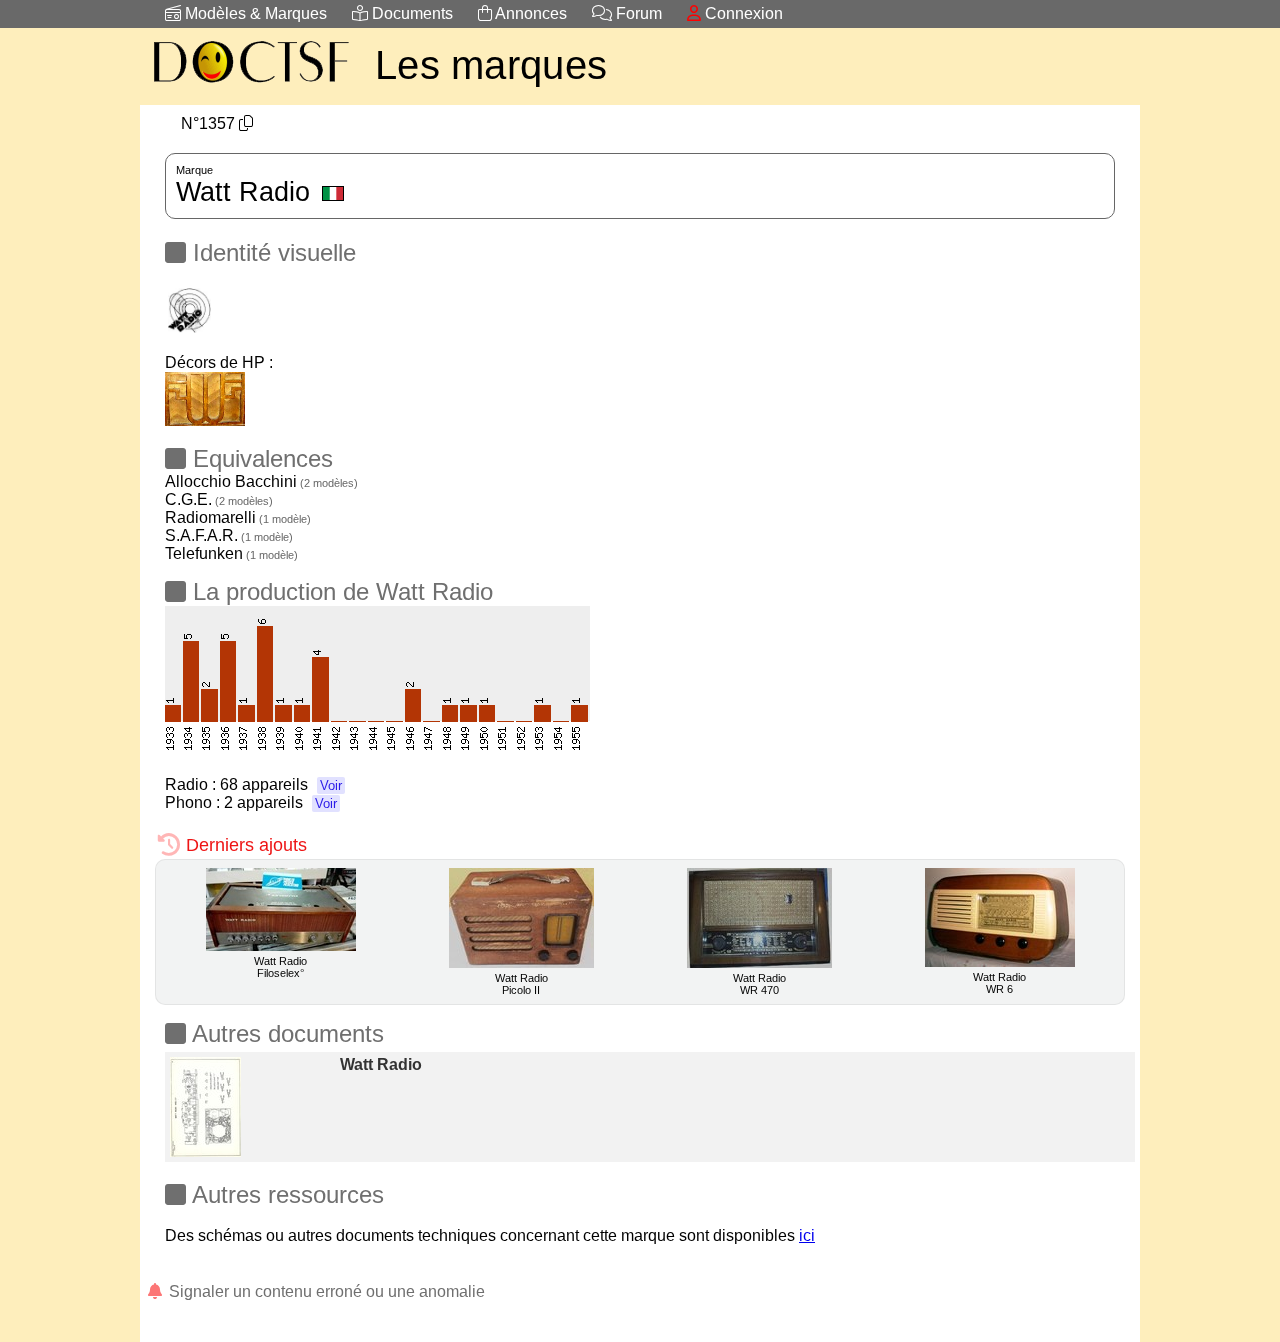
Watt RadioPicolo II (521, 984)
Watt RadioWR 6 (999, 983)
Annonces (529, 13)
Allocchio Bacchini (261, 481)
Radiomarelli (238, 517)
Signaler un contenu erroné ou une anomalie (325, 1291)
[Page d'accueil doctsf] (250, 85)
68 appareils (281, 784)
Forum (637, 13)
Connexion (742, 13)
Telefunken (231, 553)
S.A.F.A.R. (229, 535)
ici (807, 1235)
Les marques (491, 65)
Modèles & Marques (254, 13)
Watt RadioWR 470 (759, 984)
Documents (410, 13)
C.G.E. (219, 499)
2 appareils (280, 802)
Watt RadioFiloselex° (280, 967)
